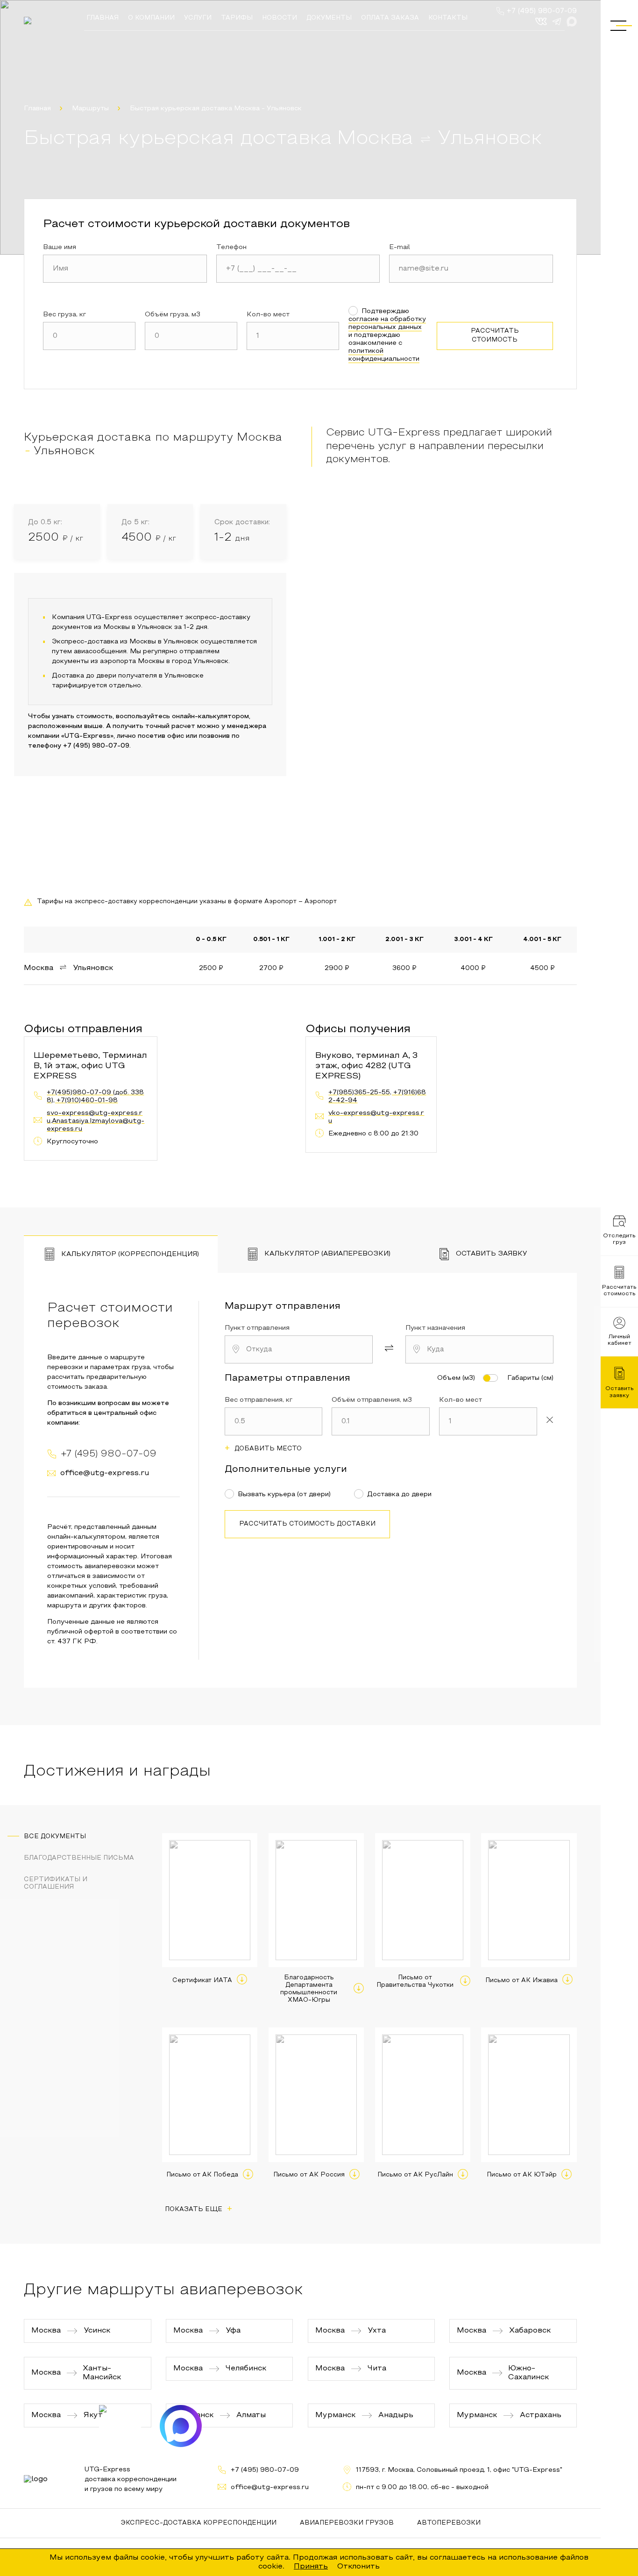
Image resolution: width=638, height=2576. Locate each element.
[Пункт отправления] (299, 1349)
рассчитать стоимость (495, 335)
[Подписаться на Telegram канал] (120, 2426)
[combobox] (299, 1349)
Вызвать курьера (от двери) (284, 1495)
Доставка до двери (399, 1495)
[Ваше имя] (125, 269)
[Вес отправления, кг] (274, 1421)
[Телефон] (298, 269)
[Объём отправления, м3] (381, 1421)
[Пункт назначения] (479, 1349)
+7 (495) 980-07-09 (542, 11)
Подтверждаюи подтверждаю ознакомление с (387, 335)
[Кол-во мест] (293, 336)
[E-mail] (471, 269)
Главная (37, 109)
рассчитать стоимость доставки (307, 1524)
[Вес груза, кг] (89, 336)
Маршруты (90, 109)
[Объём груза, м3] (191, 336)
